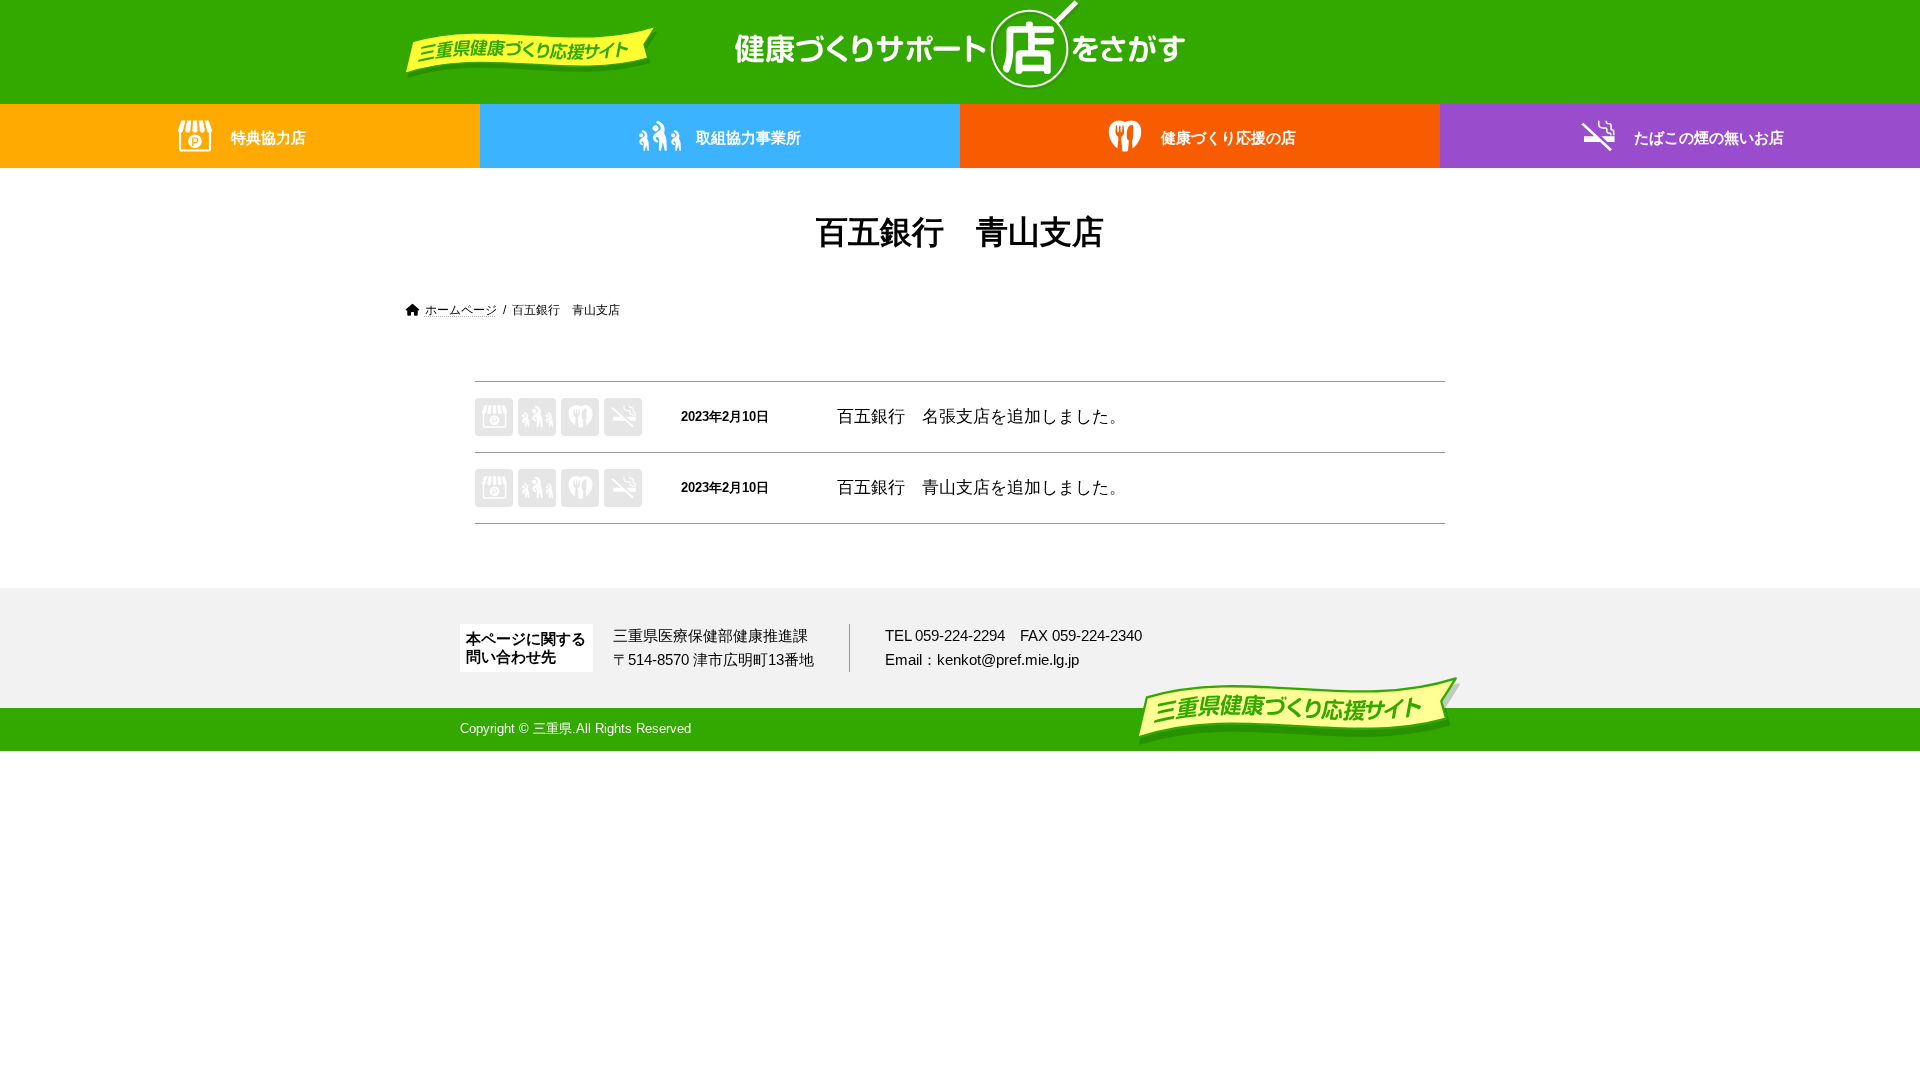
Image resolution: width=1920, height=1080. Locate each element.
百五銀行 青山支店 (913, 487)
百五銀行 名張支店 (913, 416)
